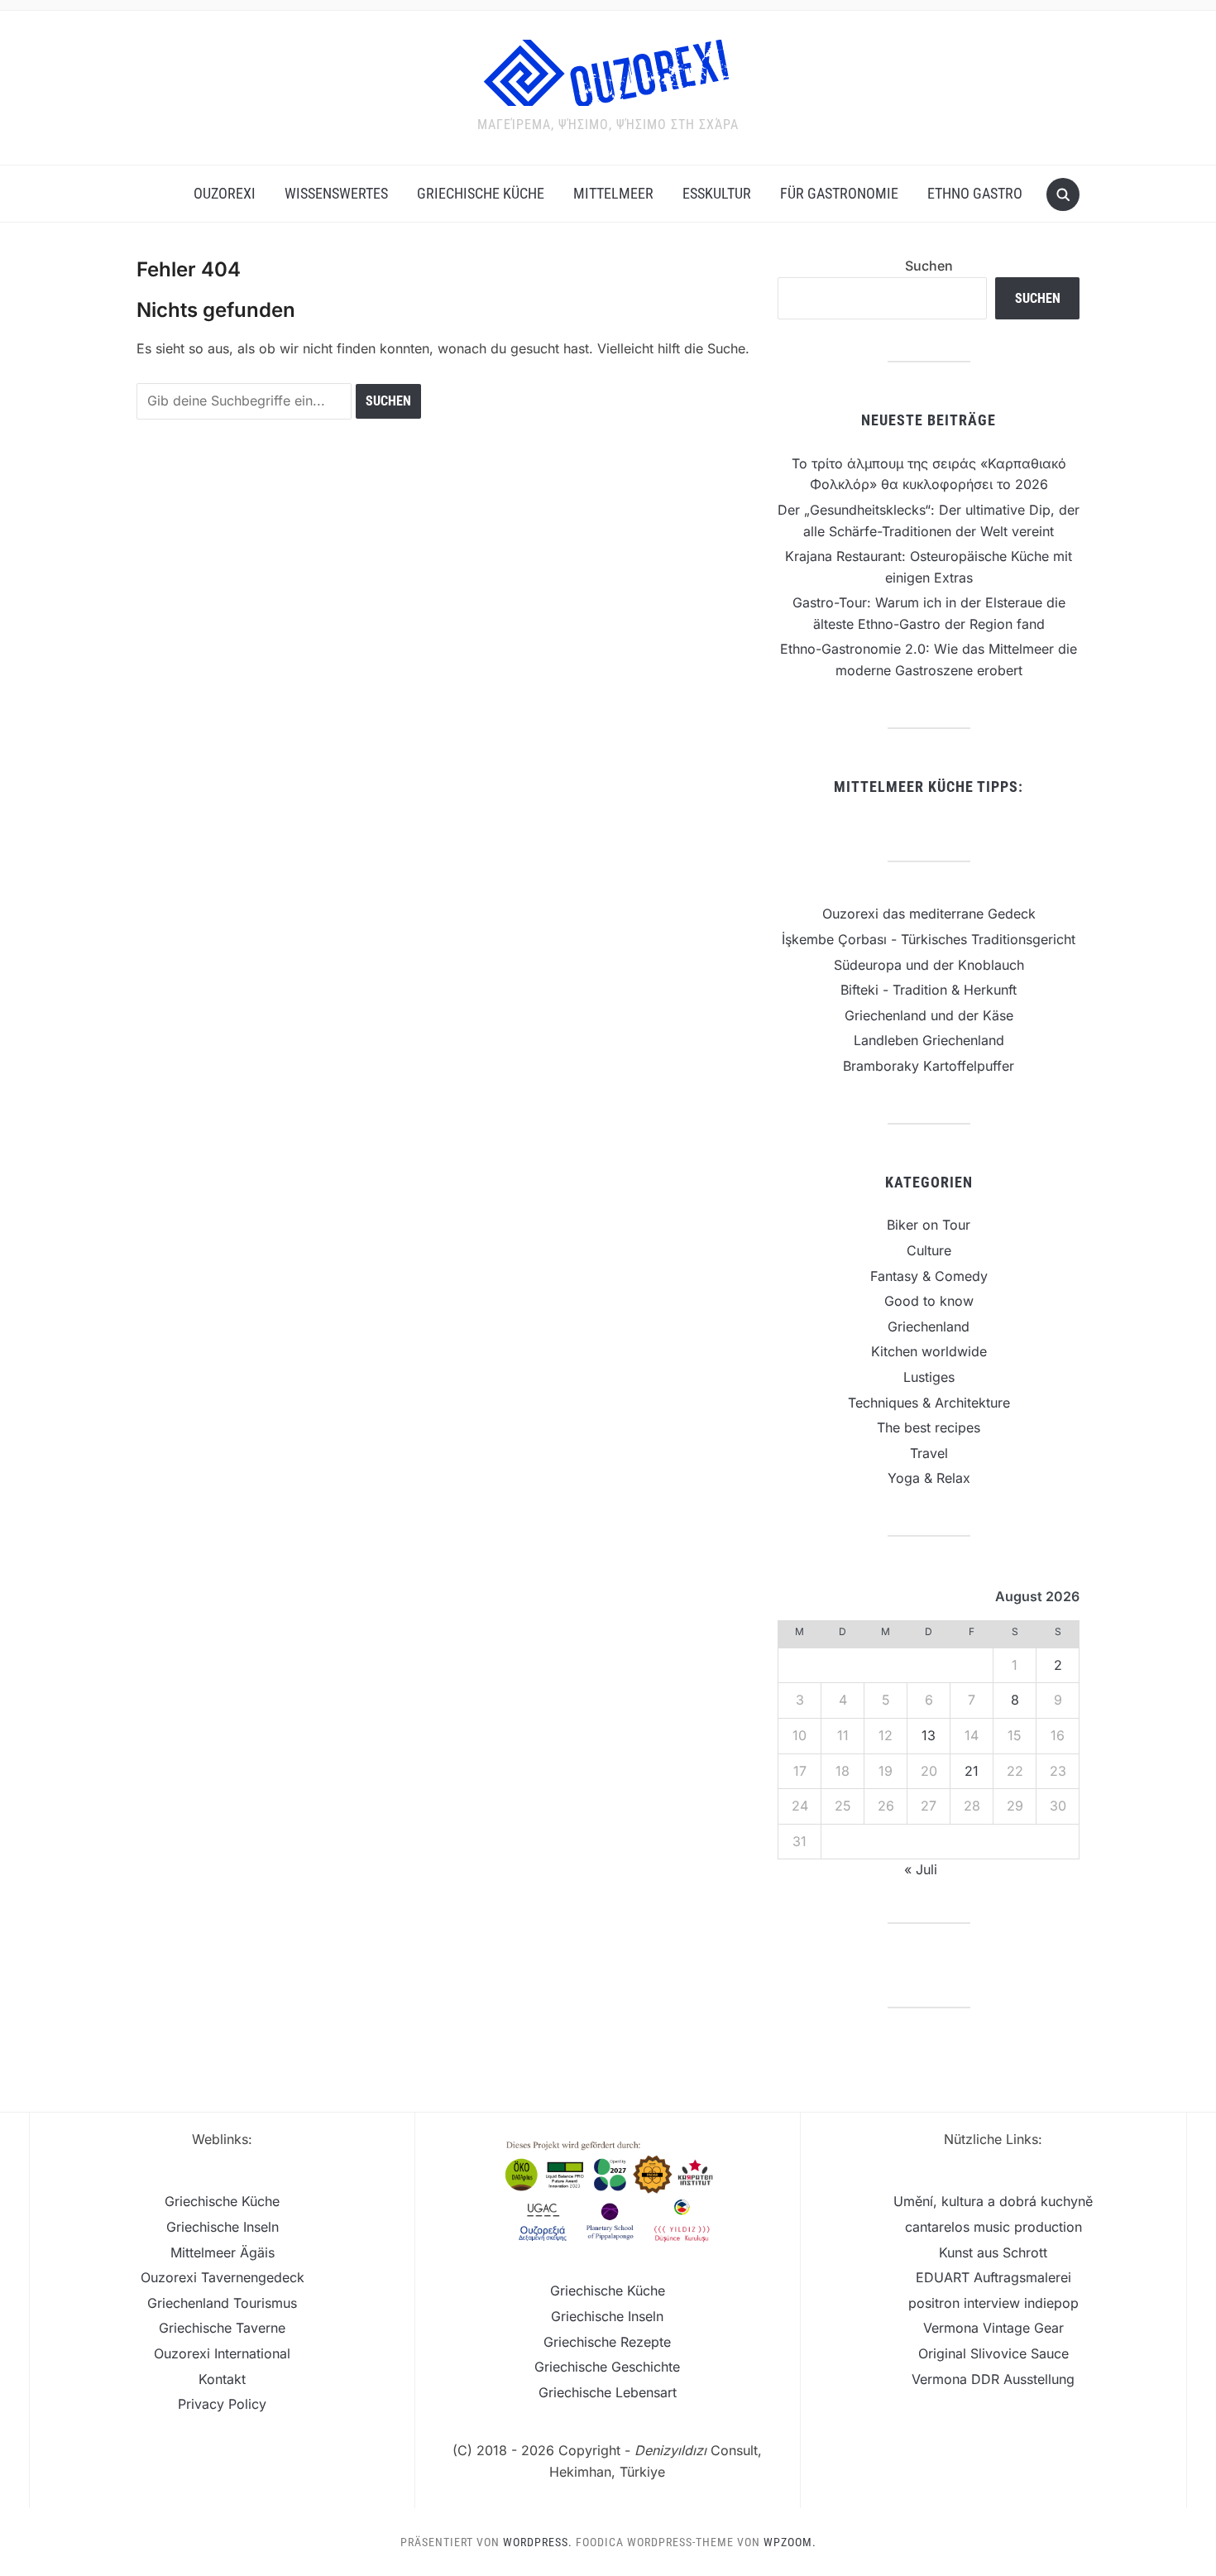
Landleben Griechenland (929, 1040)
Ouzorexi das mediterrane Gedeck (929, 914)
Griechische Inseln (223, 2227)
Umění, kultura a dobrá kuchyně (993, 2201)
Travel (929, 1453)
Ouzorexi (225, 193)
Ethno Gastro (975, 193)
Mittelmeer (613, 193)
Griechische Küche (481, 193)
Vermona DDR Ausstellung (993, 2379)
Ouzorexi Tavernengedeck (223, 2277)
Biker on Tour (929, 1225)
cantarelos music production (993, 2227)
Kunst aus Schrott (993, 2252)
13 (929, 1735)
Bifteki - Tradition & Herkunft (929, 990)
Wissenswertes (336, 193)
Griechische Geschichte (607, 2367)
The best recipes (929, 1427)
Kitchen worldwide (929, 1351)
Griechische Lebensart (608, 2392)
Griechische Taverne (222, 2328)
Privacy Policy (222, 2404)
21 (972, 1771)
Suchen (929, 266)
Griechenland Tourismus (222, 2303)
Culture (929, 1250)
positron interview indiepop (993, 2303)
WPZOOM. (790, 2542)
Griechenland (929, 1326)
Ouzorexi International (222, 2353)
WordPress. (538, 2542)
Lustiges (929, 1377)
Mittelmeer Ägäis (223, 2252)
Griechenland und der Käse (929, 1015)
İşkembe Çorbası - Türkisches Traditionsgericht (929, 939)
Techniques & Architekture (929, 1403)
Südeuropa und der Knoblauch (929, 965)
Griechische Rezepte (607, 2342)
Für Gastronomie (839, 193)
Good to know (929, 1301)
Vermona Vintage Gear (993, 2328)
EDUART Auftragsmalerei (993, 2277)
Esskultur (717, 193)
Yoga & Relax (929, 1478)
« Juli (921, 1869)
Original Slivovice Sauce (993, 2353)
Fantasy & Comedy (929, 1276)
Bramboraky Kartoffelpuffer (929, 1066)
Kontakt (222, 2379)
